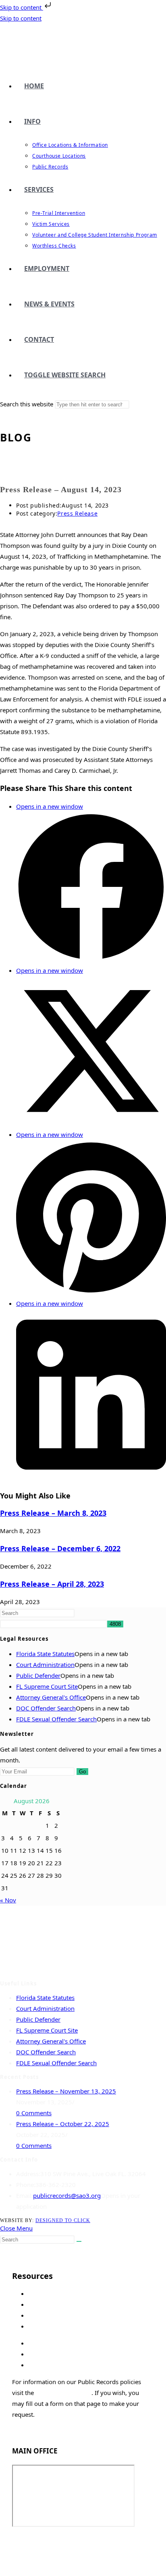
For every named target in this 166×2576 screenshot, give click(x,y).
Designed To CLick (63, 2220)
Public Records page (63, 2393)
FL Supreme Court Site (47, 1686)
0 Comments (34, 2113)
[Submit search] (79, 2241)
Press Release (77, 513)
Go (82, 1772)
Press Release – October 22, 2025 (63, 2124)
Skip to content (22, 7)
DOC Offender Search (46, 1708)
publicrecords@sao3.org (67, 2195)
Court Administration (45, 1665)
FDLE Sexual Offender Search (56, 1719)
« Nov (8, 1900)
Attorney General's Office (51, 1697)
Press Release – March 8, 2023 (53, 1513)
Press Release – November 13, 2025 (66, 2091)
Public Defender (38, 1675)
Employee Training (38, 2552)
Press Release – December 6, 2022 (60, 1548)
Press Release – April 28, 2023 (52, 1584)
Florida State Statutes (45, 1654)
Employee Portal (35, 2541)
